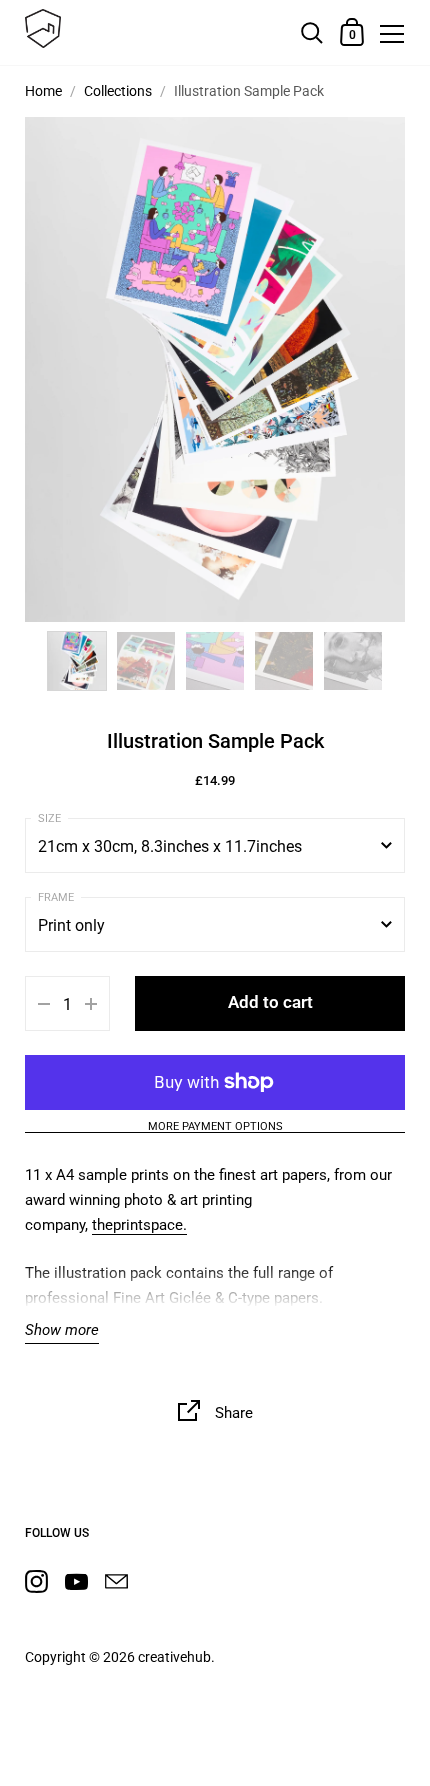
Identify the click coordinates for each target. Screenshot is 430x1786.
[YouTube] (76, 1582)
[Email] (116, 1582)
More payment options (215, 1127)
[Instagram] (36, 1582)
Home (43, 91)
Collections (118, 91)
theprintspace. (139, 1225)
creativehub (174, 1657)
